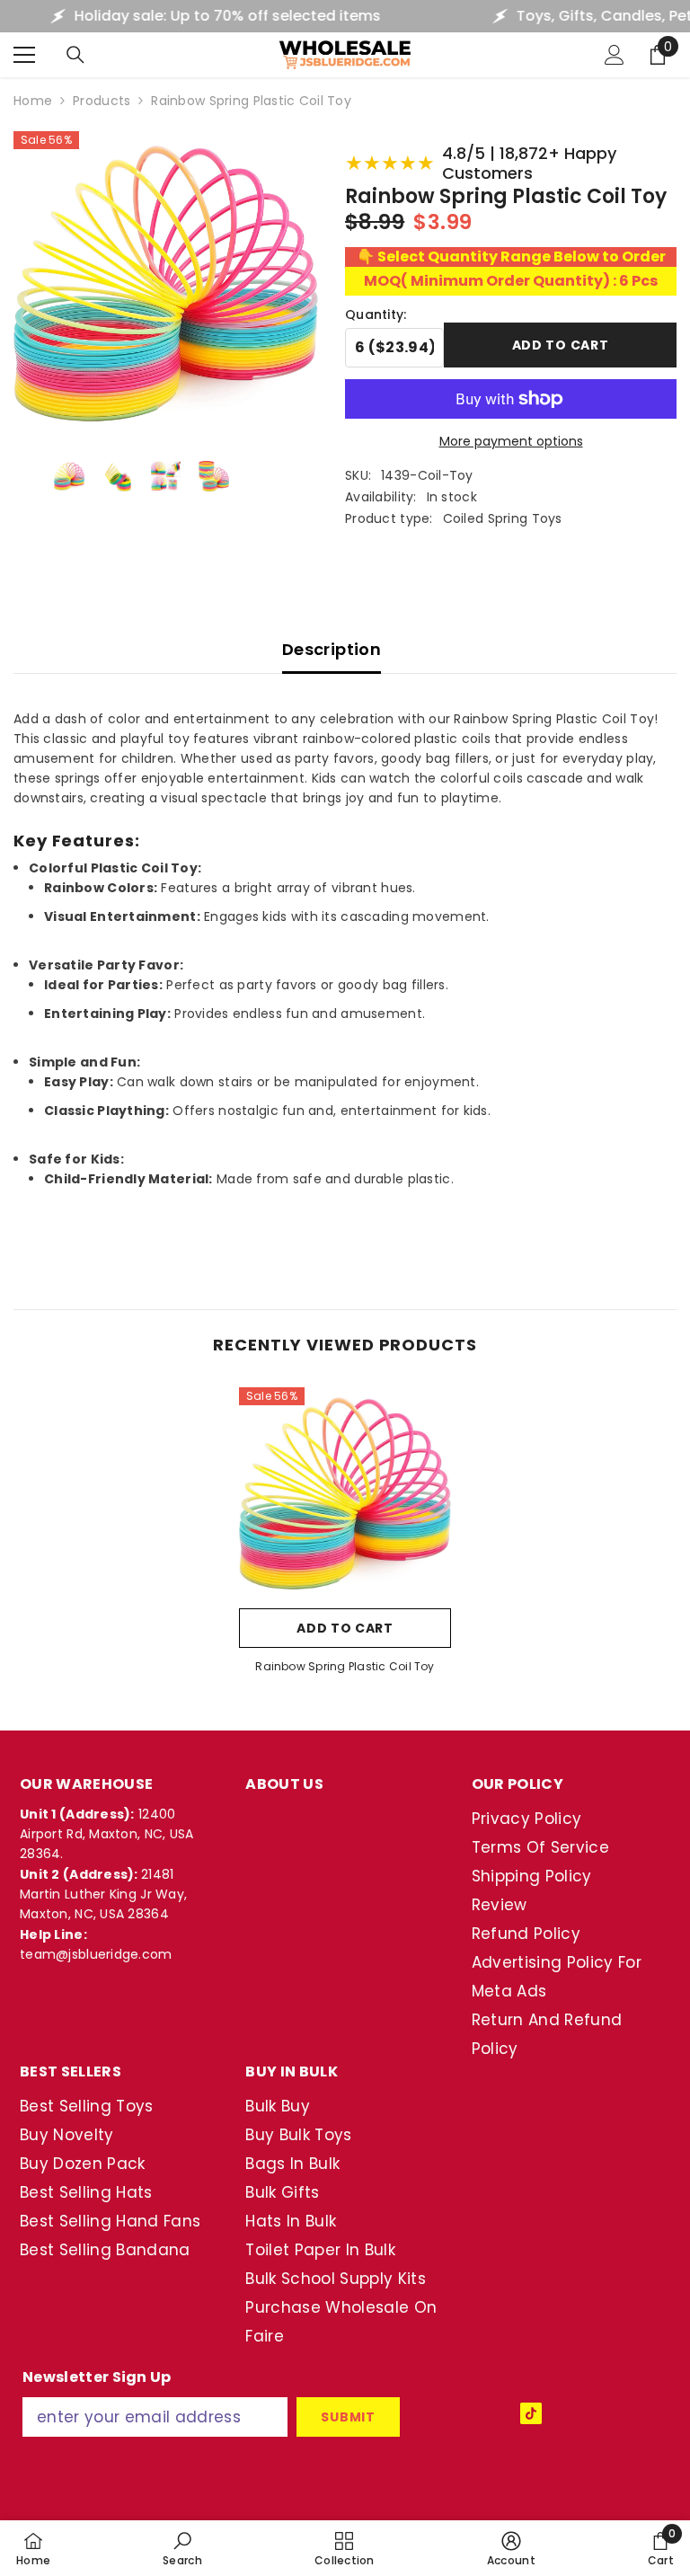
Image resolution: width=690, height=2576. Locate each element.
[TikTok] (531, 2413)
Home (33, 101)
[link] (182, 2548)
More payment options (511, 441)
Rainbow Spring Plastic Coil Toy (345, 1666)
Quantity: (376, 314)
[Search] (75, 55)
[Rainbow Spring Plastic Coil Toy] (345, 1493)
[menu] (24, 55)
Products (102, 101)
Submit (348, 2417)
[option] (345, 1536)
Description (332, 649)
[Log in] (615, 55)
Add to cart (561, 345)
